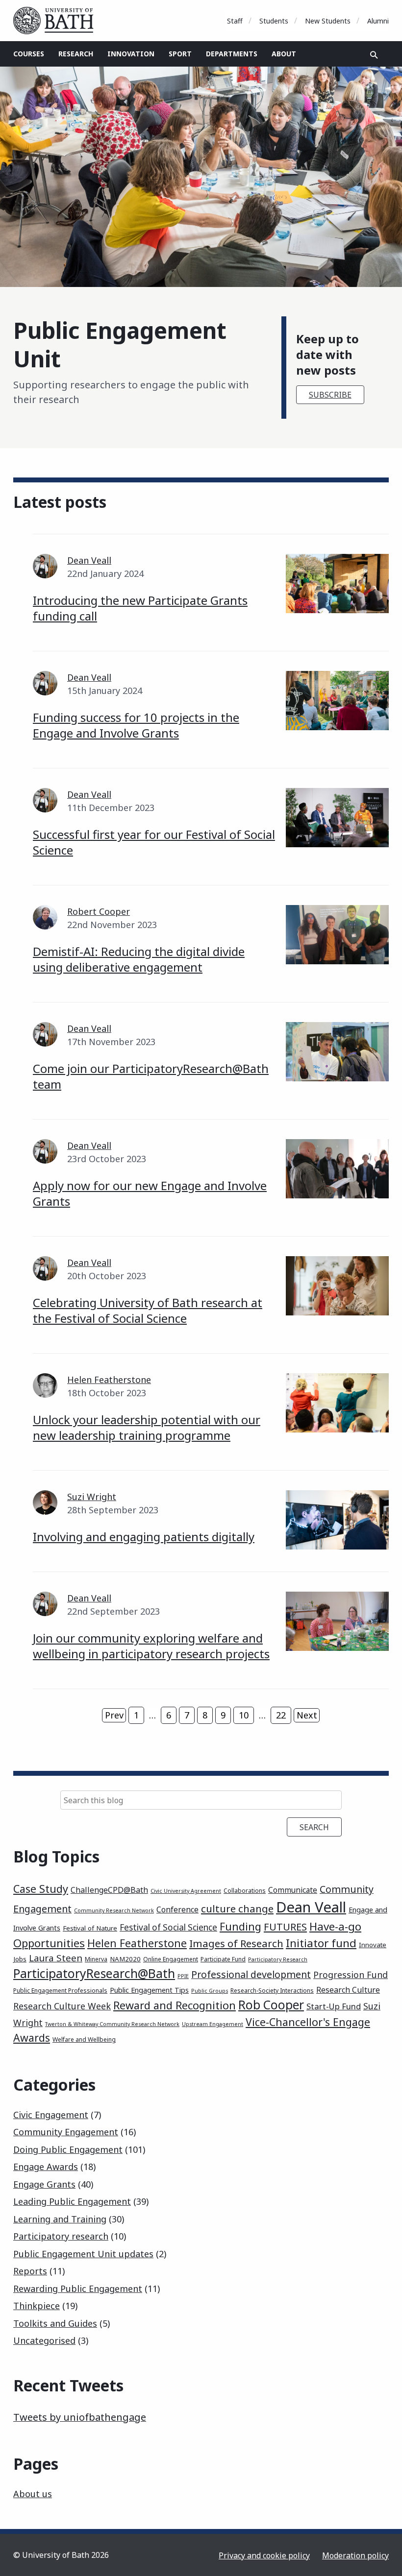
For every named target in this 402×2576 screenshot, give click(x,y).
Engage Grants (44, 2184)
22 (281, 1715)
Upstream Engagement (213, 2024)
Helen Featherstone (109, 1380)
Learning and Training (60, 2219)
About (284, 54)
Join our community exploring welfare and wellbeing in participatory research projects (151, 1646)
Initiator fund (321, 1943)
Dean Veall (89, 560)
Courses (29, 54)
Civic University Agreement (186, 1891)
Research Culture (348, 1990)
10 (244, 1715)
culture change (237, 1908)
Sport (180, 54)
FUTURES (285, 1927)
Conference (177, 1909)
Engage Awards (46, 2167)
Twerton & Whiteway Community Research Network (112, 2024)
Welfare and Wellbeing (84, 2039)
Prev (114, 1715)
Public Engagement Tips (149, 1990)
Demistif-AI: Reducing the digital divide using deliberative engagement (139, 959)
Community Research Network (114, 1910)
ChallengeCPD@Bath (109, 1890)
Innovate (373, 1945)
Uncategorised (44, 2340)
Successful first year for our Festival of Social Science (154, 842)
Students (274, 21)
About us (33, 2494)
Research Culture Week (62, 2006)
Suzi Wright (92, 1497)
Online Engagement (171, 1959)
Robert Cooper (99, 911)
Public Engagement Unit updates (83, 2254)
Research (76, 54)
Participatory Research (278, 1959)
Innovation (131, 54)
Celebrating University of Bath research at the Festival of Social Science (148, 1310)
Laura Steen (56, 1958)
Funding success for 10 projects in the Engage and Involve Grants (136, 725)
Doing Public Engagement (68, 2149)
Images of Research (236, 1943)
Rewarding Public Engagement (78, 2289)
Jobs (20, 1959)
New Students (328, 21)
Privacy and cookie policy (264, 2555)
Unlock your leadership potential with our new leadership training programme (147, 1427)
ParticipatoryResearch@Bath (94, 1973)
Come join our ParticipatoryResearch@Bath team (151, 1076)
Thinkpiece (37, 2306)
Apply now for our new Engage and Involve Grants (150, 1193)
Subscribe (330, 395)
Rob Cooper (271, 2005)
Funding (240, 1926)
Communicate (293, 1890)
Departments (232, 54)
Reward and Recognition (175, 2005)
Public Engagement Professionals (60, 1991)
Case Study (41, 1889)
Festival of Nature (90, 1928)
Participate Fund (223, 1959)
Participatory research (61, 2236)
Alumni (378, 21)
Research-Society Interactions (272, 1991)
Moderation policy (355, 2555)
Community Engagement (66, 2132)
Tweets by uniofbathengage (80, 2417)
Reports (30, 2271)
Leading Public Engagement (72, 2201)
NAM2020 (125, 1959)
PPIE (183, 1976)
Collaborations (245, 1891)
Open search (374, 55)
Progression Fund (351, 1975)
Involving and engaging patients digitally (144, 1537)
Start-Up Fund (334, 2006)
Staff (235, 21)
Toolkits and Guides (55, 2323)
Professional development (251, 1974)
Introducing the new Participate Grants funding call (140, 608)
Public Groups (210, 1991)
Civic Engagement (51, 2115)
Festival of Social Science (168, 1927)
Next (307, 1715)
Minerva (96, 1959)
